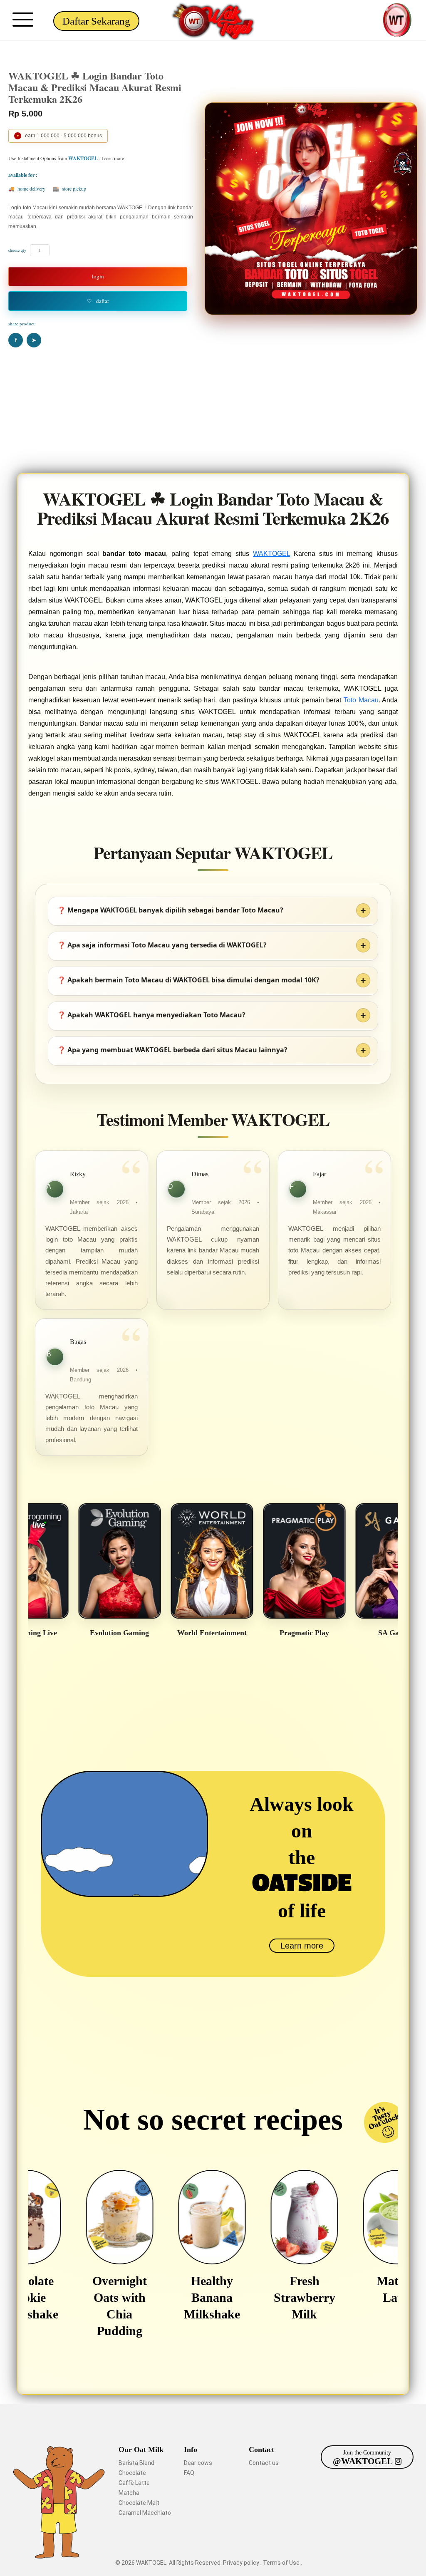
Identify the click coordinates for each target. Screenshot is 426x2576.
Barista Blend (136, 2463)
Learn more (302, 1946)
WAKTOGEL (271, 554)
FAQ (189, 2473)
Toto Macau (361, 700)
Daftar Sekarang (96, 21)
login (98, 276)
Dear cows (198, 2463)
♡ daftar (98, 301)
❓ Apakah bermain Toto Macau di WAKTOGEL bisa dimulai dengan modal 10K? (188, 980)
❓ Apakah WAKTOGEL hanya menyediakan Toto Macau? (151, 1015)
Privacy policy (242, 2563)
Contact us (264, 2463)
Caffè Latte (134, 2483)
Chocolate (132, 2473)
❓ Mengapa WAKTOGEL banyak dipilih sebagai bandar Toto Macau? (170, 910)
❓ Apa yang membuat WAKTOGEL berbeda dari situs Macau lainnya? (172, 1050)
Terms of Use (282, 2563)
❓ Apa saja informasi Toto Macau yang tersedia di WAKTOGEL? (162, 945)
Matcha (129, 2493)
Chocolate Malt (139, 2503)
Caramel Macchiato (145, 2513)
